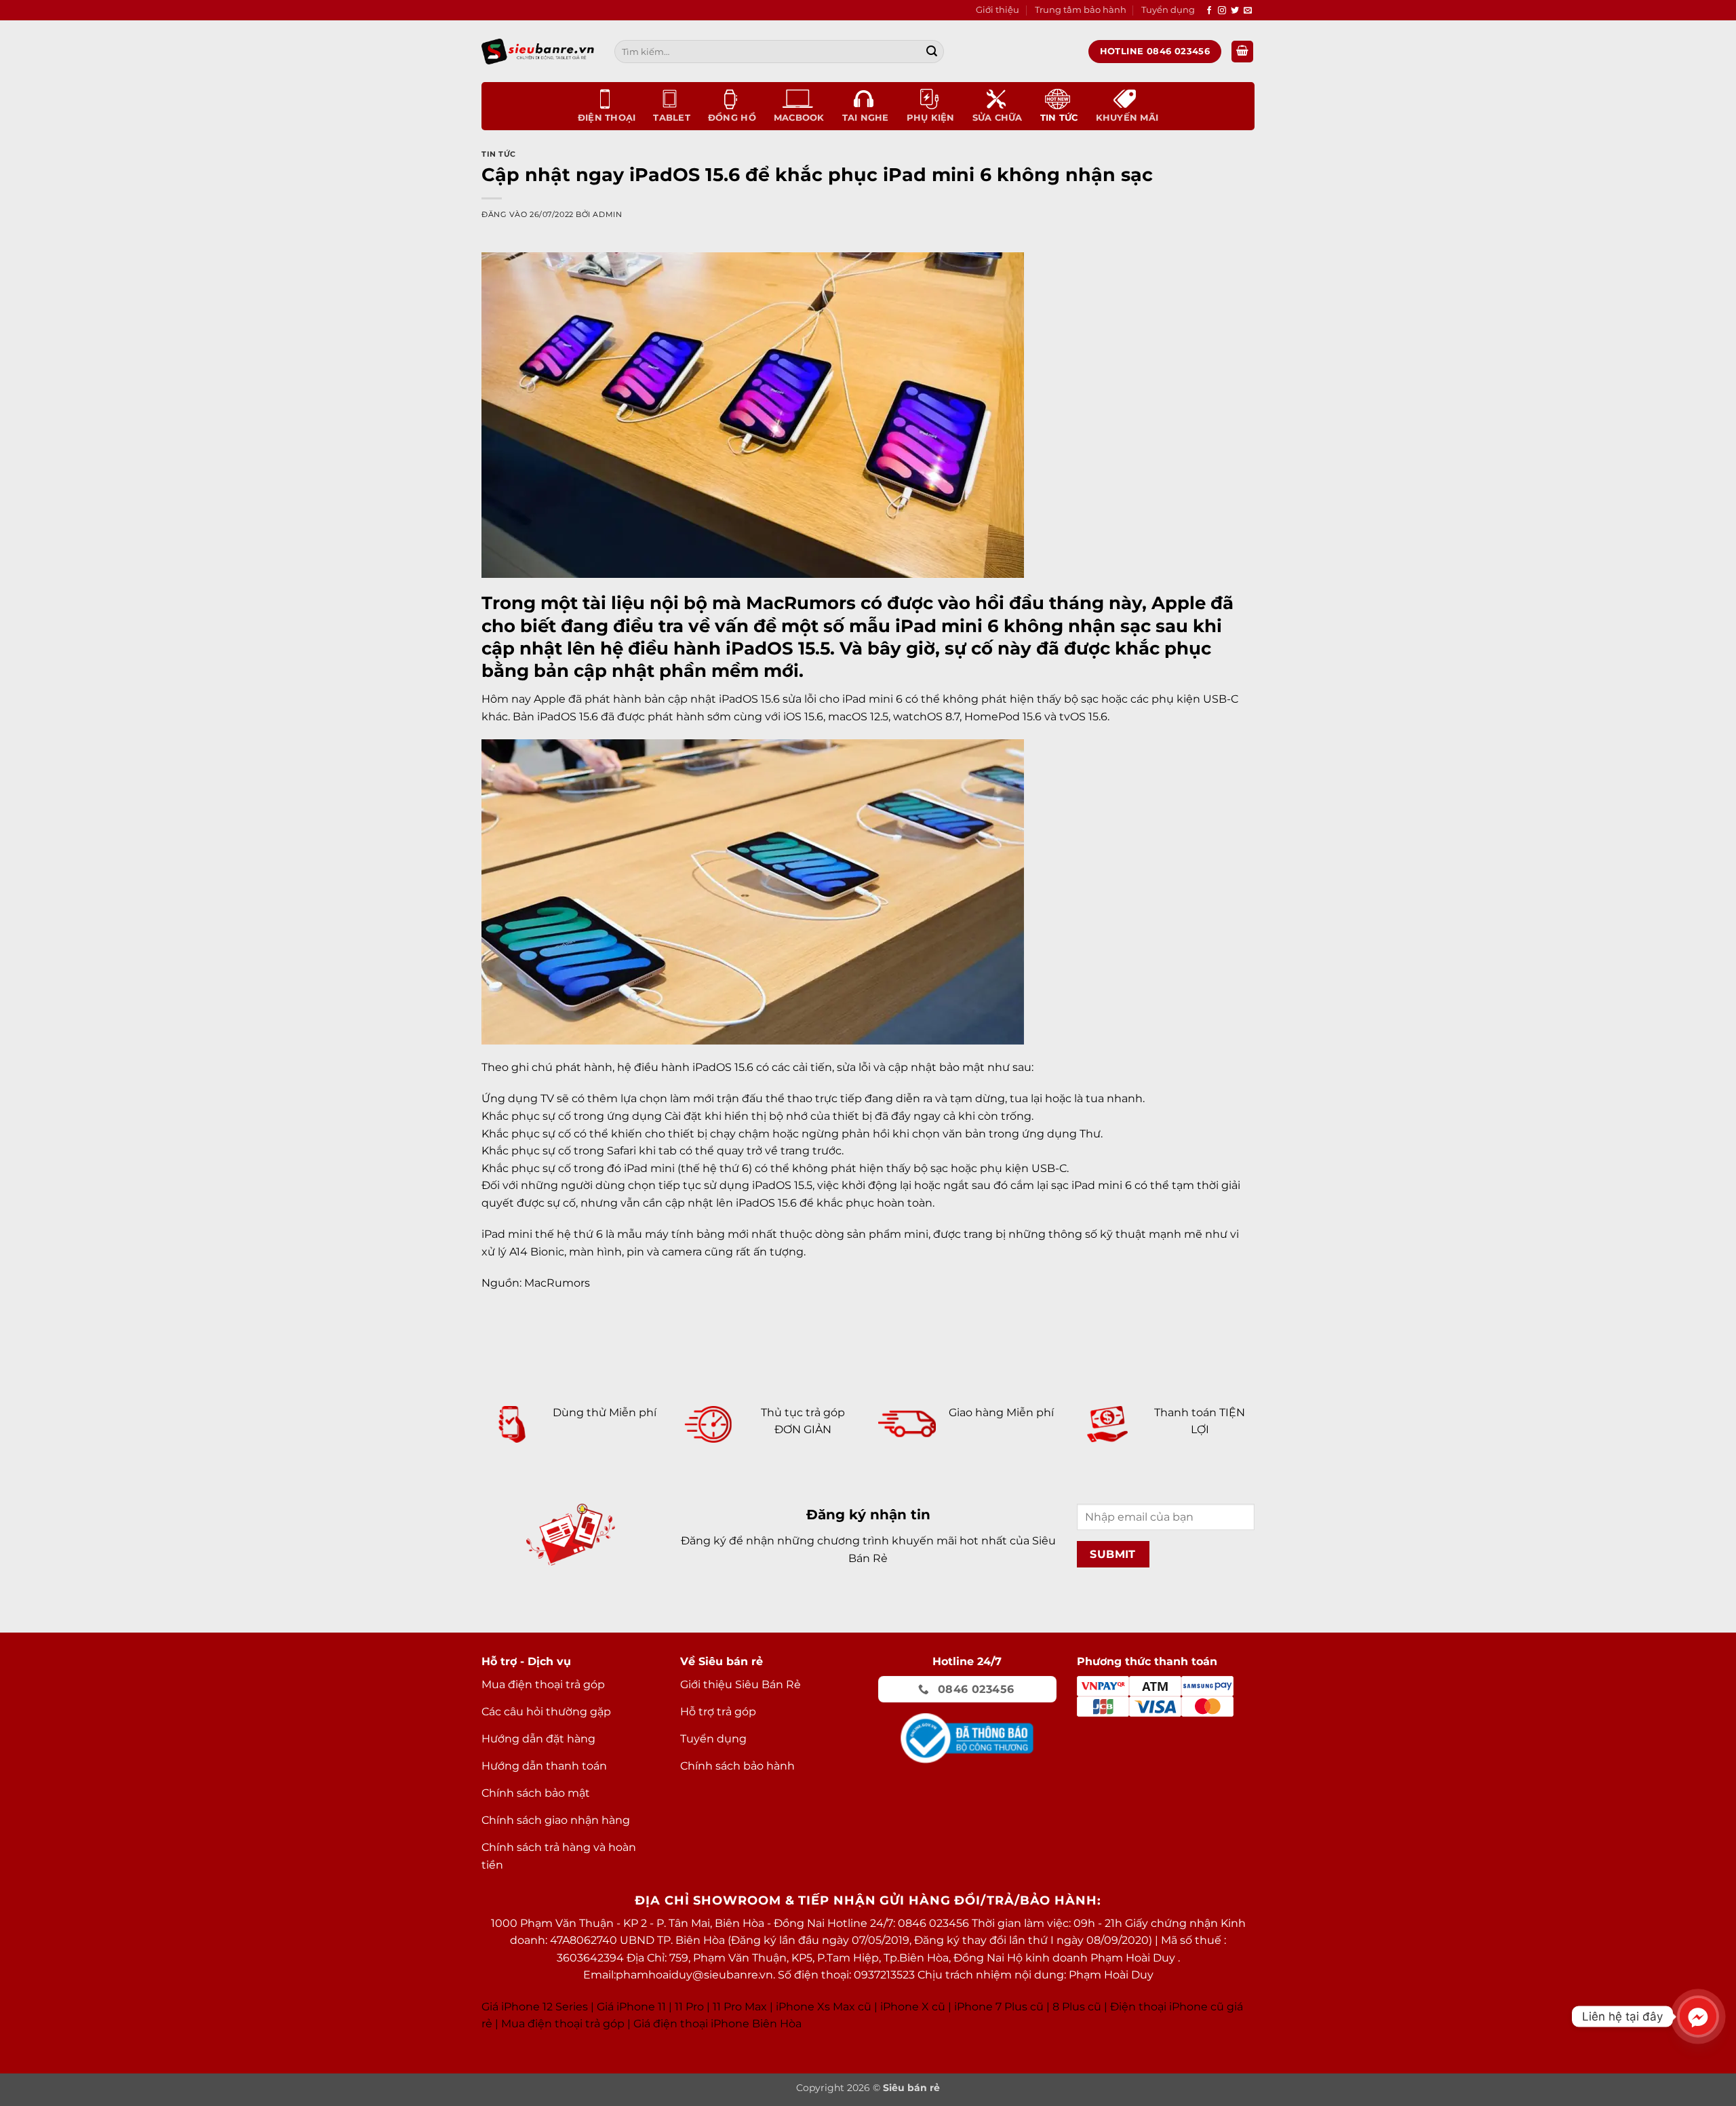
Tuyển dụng (1168, 10)
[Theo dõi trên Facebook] (1209, 11)
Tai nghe (866, 118)
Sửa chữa (998, 118)
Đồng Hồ (732, 118)
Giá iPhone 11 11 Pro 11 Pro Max (682, 2007)
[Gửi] (932, 52)
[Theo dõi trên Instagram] (1222, 11)
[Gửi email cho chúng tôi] (1248, 11)
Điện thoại (607, 118)
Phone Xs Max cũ (825, 2007)
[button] (1242, 52)
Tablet (672, 118)
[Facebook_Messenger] (1698, 2016)
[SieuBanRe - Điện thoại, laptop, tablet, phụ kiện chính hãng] (538, 51)
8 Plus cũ (1077, 2007)
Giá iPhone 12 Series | (538, 2007)
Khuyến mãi (1127, 118)
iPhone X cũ (913, 2007)
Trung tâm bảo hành (1081, 10)
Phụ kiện (931, 118)
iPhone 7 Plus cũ (999, 2007)
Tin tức (1059, 118)
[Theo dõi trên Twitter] (1235, 11)
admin (607, 214)
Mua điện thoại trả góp (563, 2024)
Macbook (799, 118)
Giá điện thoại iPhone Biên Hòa (717, 2024)
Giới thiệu (998, 10)
